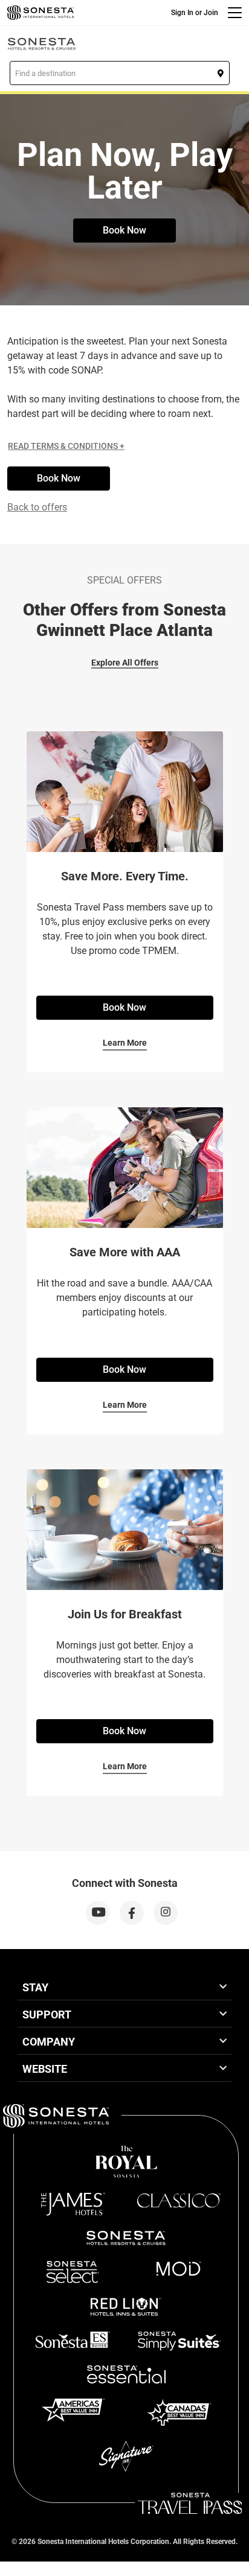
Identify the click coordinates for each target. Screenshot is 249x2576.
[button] (120, 73)
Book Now (124, 230)
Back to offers (37, 507)
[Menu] (235, 13)
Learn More (125, 1043)
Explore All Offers (125, 663)
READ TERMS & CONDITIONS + (66, 446)
